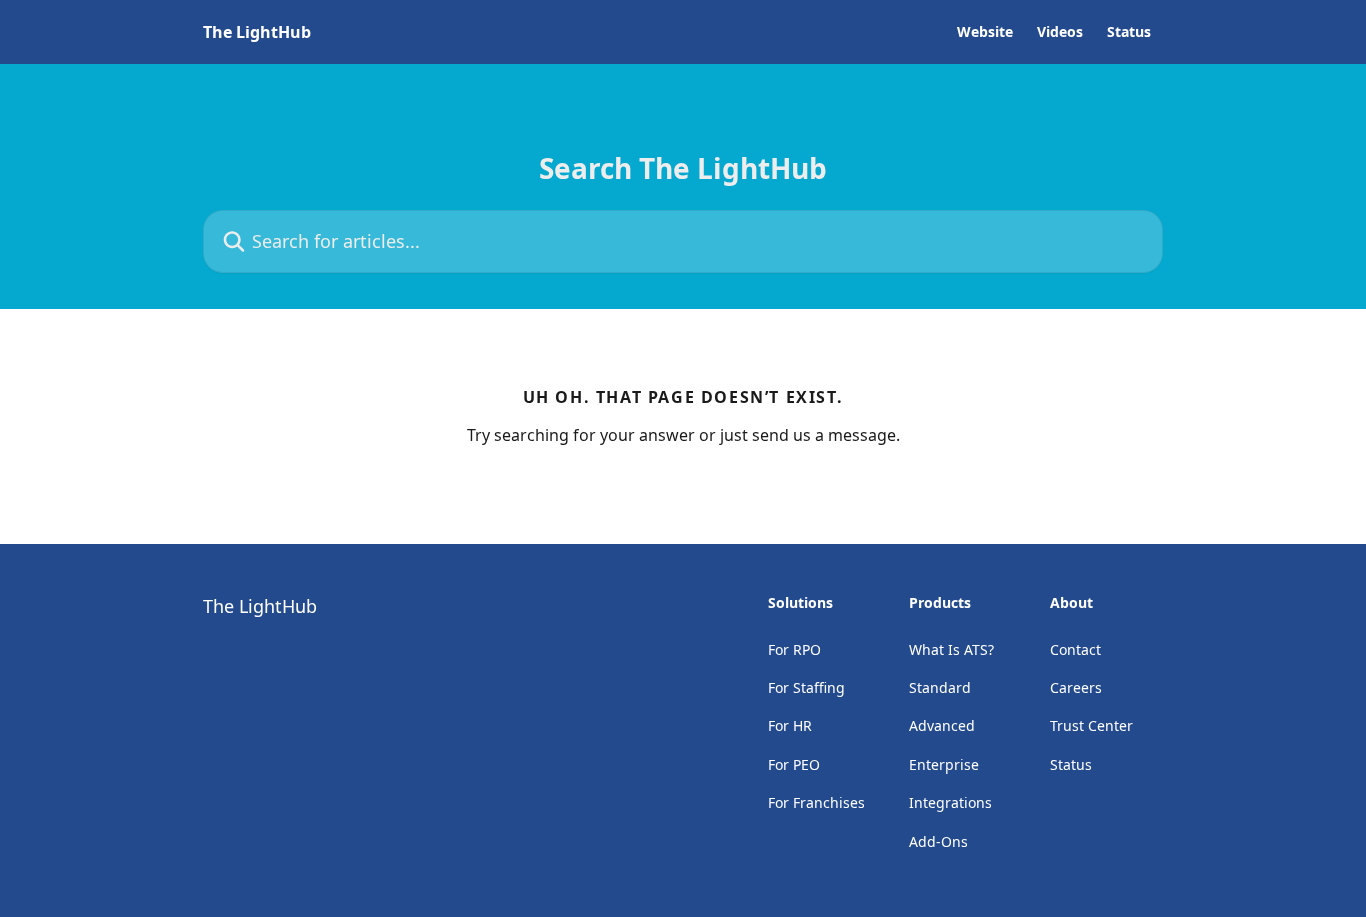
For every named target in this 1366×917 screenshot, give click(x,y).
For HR (790, 725)
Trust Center (1091, 725)
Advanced (942, 725)
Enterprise (944, 764)
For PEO (794, 764)
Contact (1075, 649)
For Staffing (806, 687)
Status (1129, 32)
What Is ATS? (951, 649)
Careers (1076, 687)
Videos (1060, 32)
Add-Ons (938, 841)
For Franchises (816, 802)
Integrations (950, 802)
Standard (940, 687)
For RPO (794, 649)
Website (985, 32)
